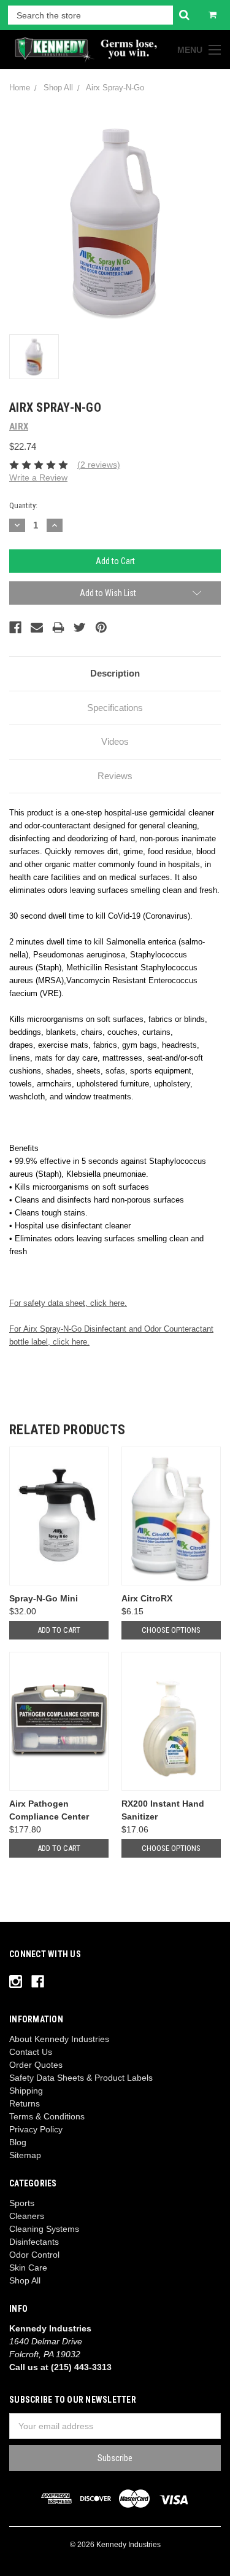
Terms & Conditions (47, 2116)
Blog (18, 2142)
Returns (25, 2103)
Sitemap (25, 2155)
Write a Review (38, 477)
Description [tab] (115, 673)
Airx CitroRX (147, 1598)
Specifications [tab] (115, 708)
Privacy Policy (36, 2129)
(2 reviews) (99, 465)
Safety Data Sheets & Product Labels (81, 2078)
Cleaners (27, 2216)
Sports (22, 2203)
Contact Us (31, 2052)
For (15, 1329)
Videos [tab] (115, 741)
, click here (67, 1342)
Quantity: (23, 505)
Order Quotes (36, 2065)
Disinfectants (34, 2242)
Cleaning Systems (44, 2229)
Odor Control (34, 2255)
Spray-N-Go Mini (44, 1598)
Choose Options (171, 1630)
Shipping (26, 2091)
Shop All (25, 2280)
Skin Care (28, 2268)
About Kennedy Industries (59, 2039)
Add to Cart (59, 1630)
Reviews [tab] (115, 776)
